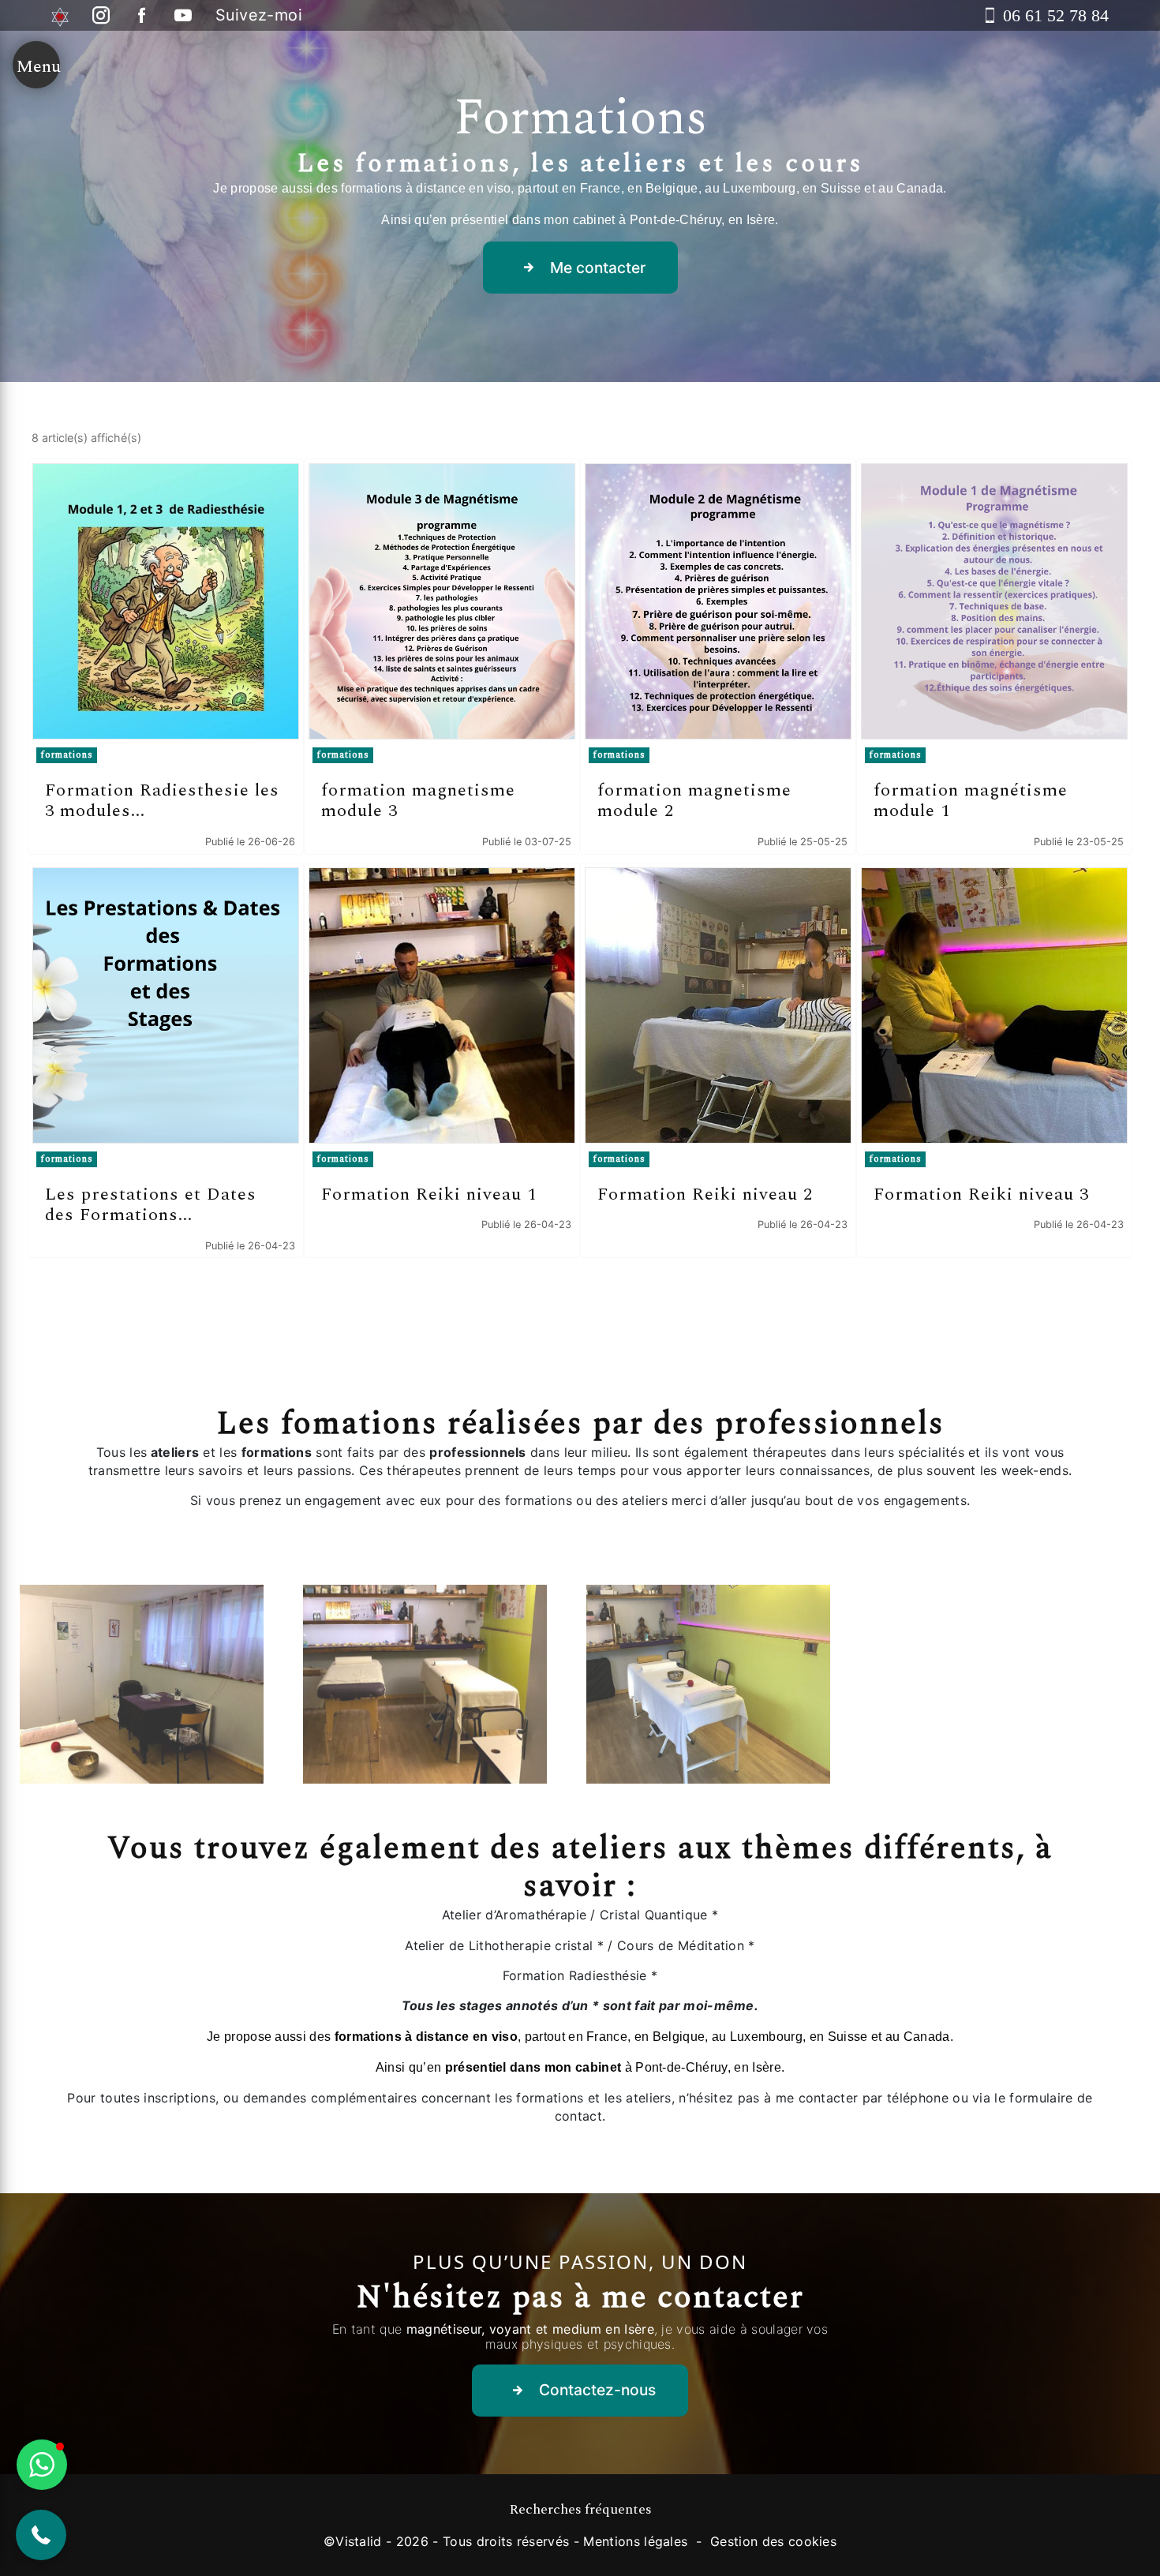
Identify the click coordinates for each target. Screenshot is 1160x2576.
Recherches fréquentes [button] (580, 2510)
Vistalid (359, 2541)
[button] (41, 2535)
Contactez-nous (597, 2390)
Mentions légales (635, 2541)
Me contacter (598, 268)
